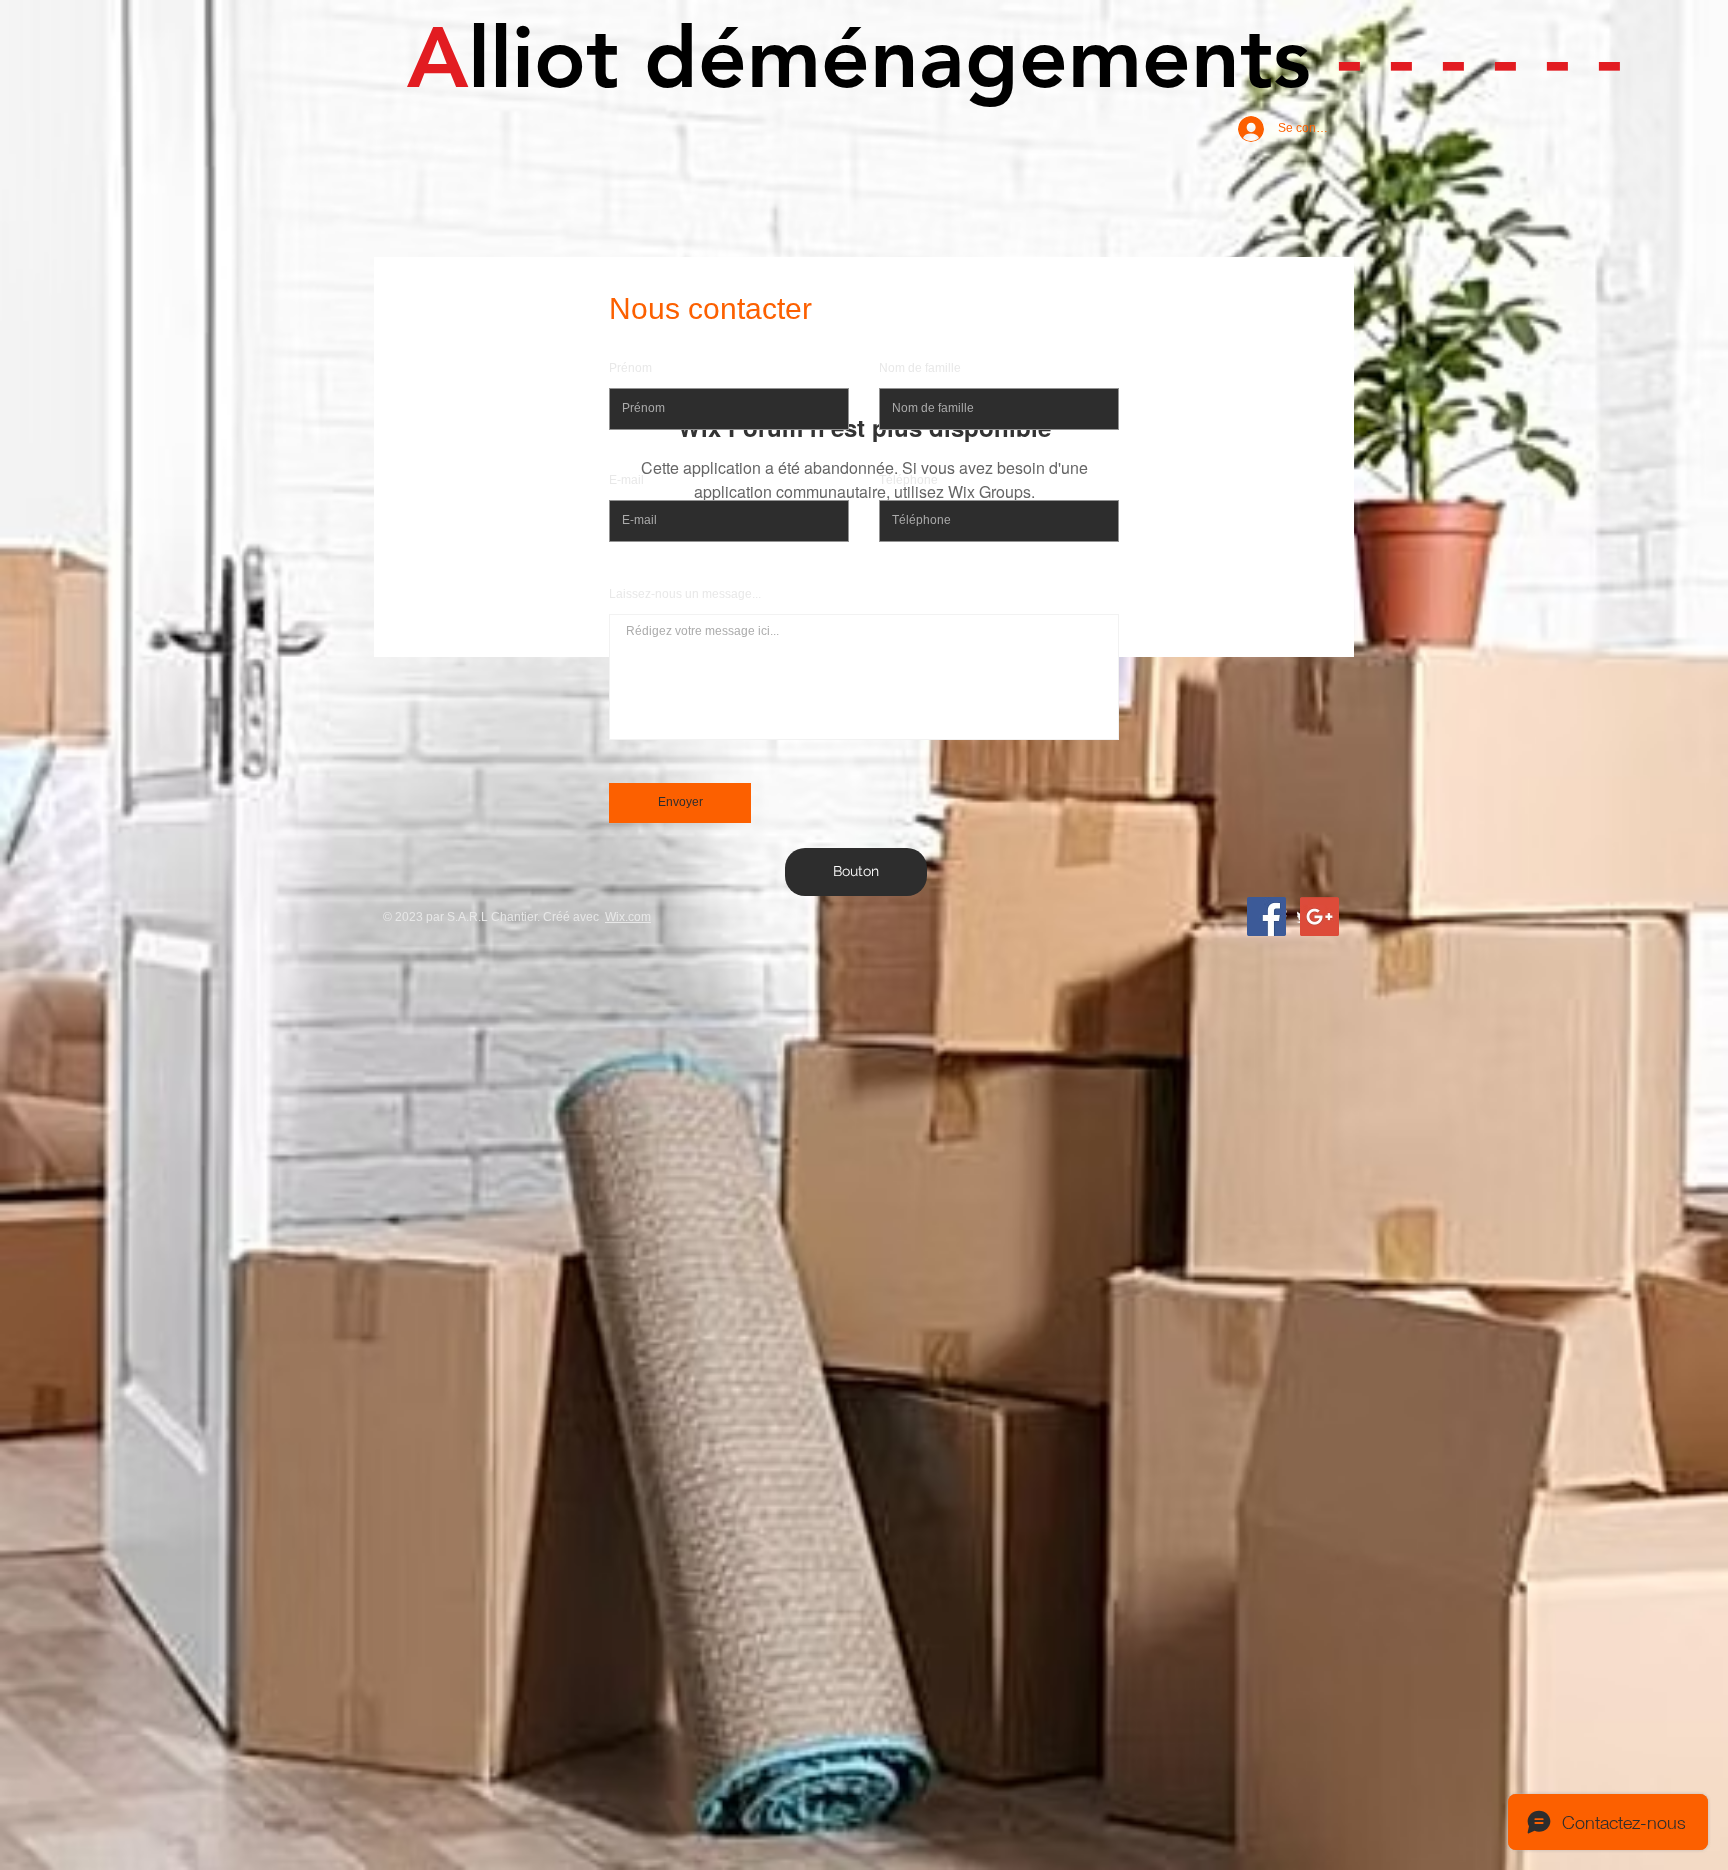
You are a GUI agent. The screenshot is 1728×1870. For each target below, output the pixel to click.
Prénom (630, 368)
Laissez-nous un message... (685, 594)
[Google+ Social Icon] (1319, 916)
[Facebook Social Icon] (1266, 916)
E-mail (626, 480)
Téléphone (908, 480)
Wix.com (628, 917)
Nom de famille (920, 368)
